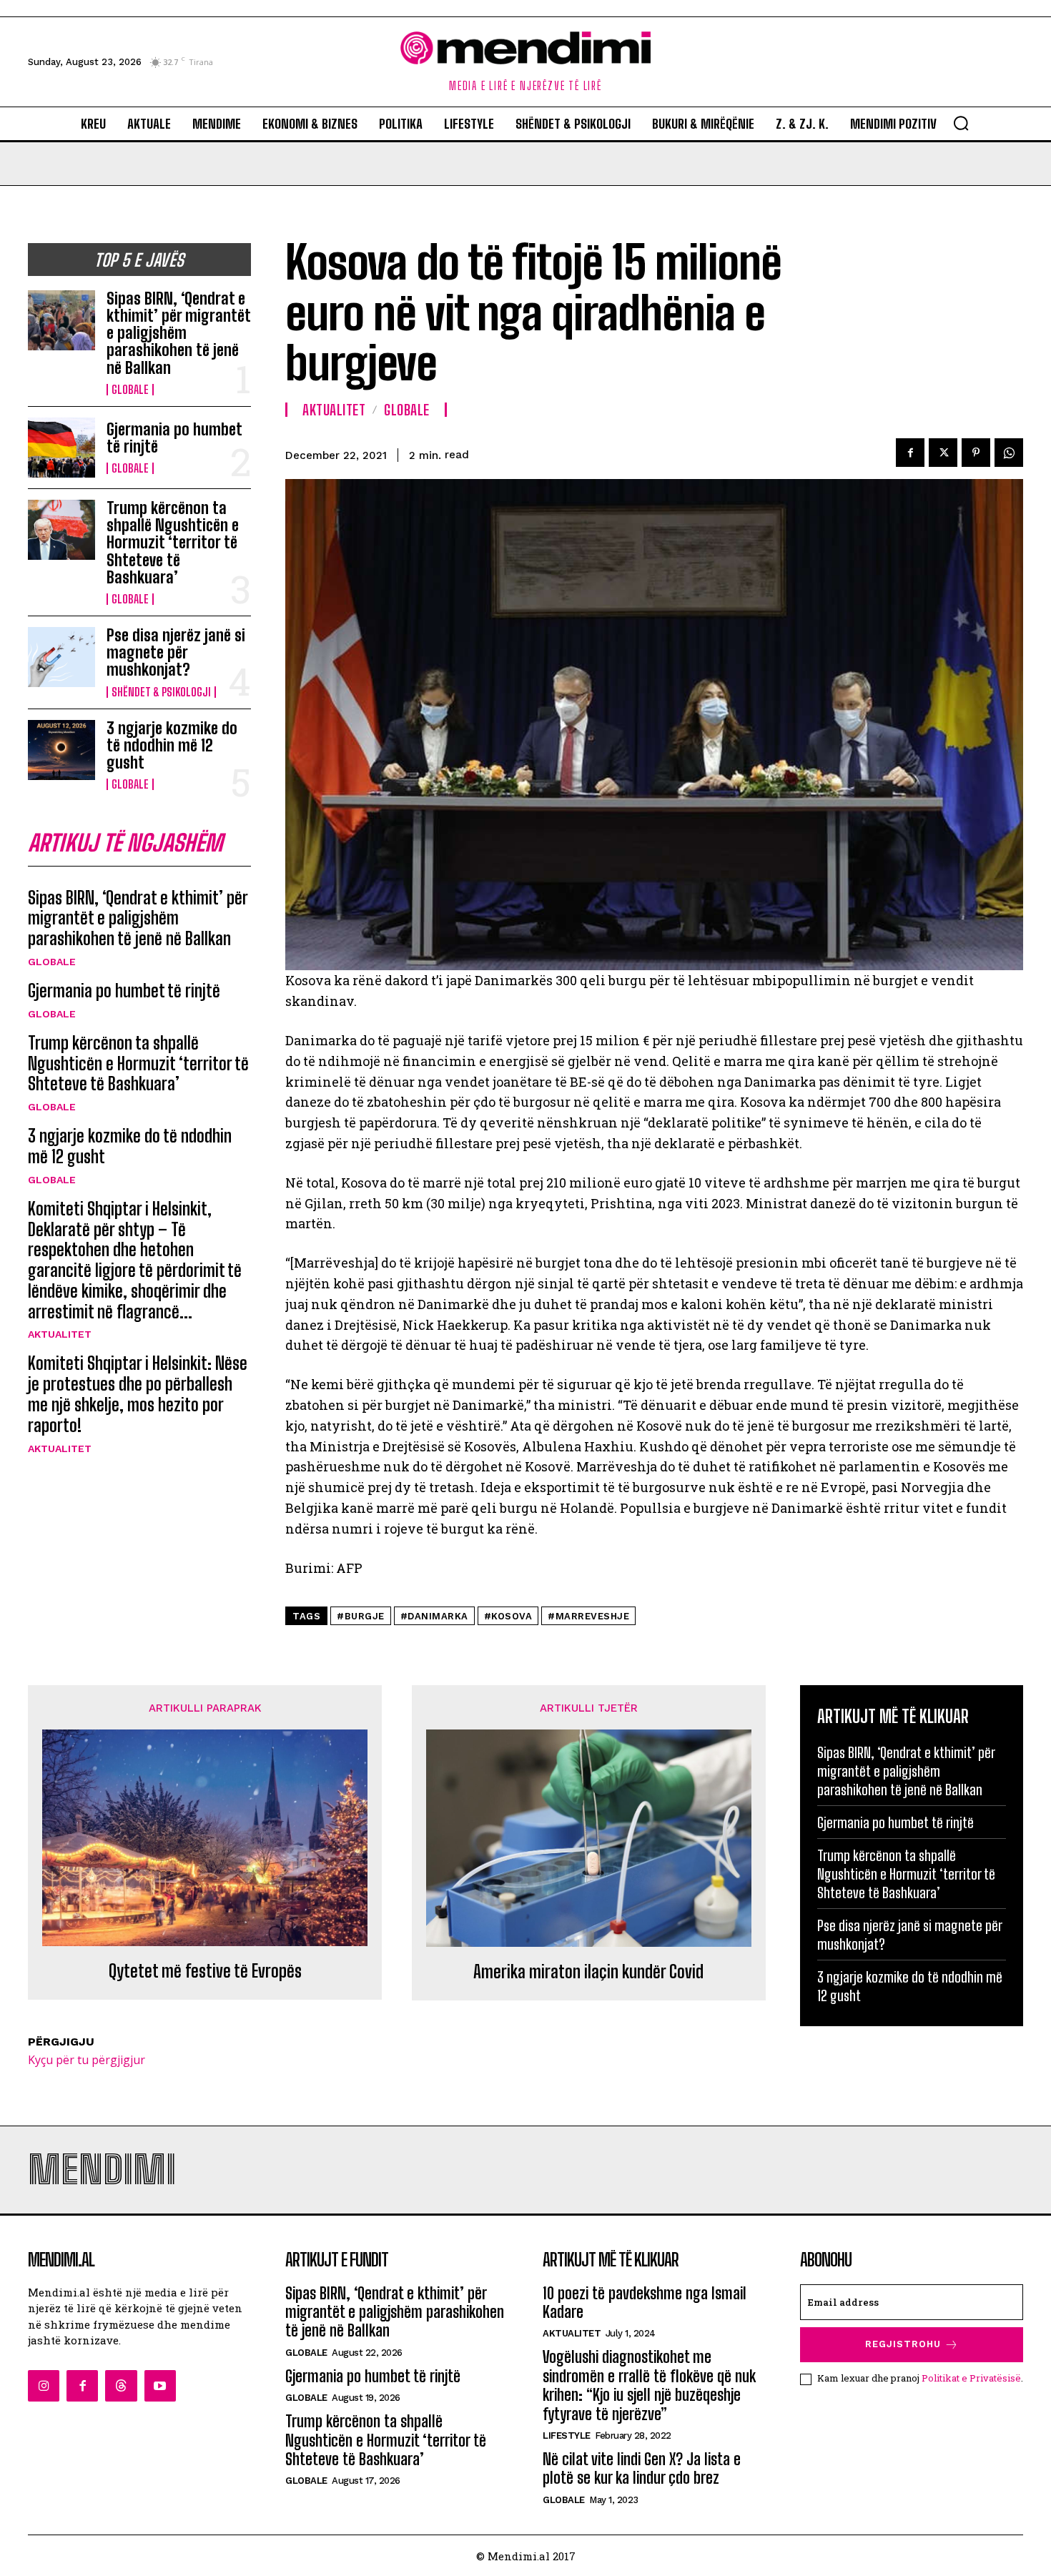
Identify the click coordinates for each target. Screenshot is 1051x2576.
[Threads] (121, 2386)
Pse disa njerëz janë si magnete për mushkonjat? (176, 652)
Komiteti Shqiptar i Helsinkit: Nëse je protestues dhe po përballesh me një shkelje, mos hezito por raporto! (138, 1394)
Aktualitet (60, 1334)
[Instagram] (44, 2386)
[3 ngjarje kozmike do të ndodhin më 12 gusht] (61, 750)
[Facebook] (910, 453)
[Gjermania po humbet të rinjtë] (61, 448)
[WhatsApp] (1009, 453)
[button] (961, 123)
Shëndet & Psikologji (161, 692)
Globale (130, 390)
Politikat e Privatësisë (971, 2378)
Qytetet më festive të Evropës (205, 1971)
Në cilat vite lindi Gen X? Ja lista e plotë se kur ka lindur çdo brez (642, 2468)
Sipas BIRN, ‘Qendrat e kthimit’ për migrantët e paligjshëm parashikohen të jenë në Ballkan (179, 333)
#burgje (361, 1616)
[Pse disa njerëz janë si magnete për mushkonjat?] (61, 657)
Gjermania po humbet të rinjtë (174, 438)
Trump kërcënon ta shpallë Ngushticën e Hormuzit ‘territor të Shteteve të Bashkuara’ (173, 543)
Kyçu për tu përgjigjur (87, 2060)
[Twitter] (943, 453)
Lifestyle (567, 2436)
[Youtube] (160, 2386)
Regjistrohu (903, 2344)
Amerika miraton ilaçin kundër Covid (588, 1972)
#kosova (508, 1616)
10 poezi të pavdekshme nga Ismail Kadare (645, 2303)
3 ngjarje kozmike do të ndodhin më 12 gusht (172, 745)
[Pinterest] (976, 453)
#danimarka (434, 1616)
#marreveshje (588, 1616)
